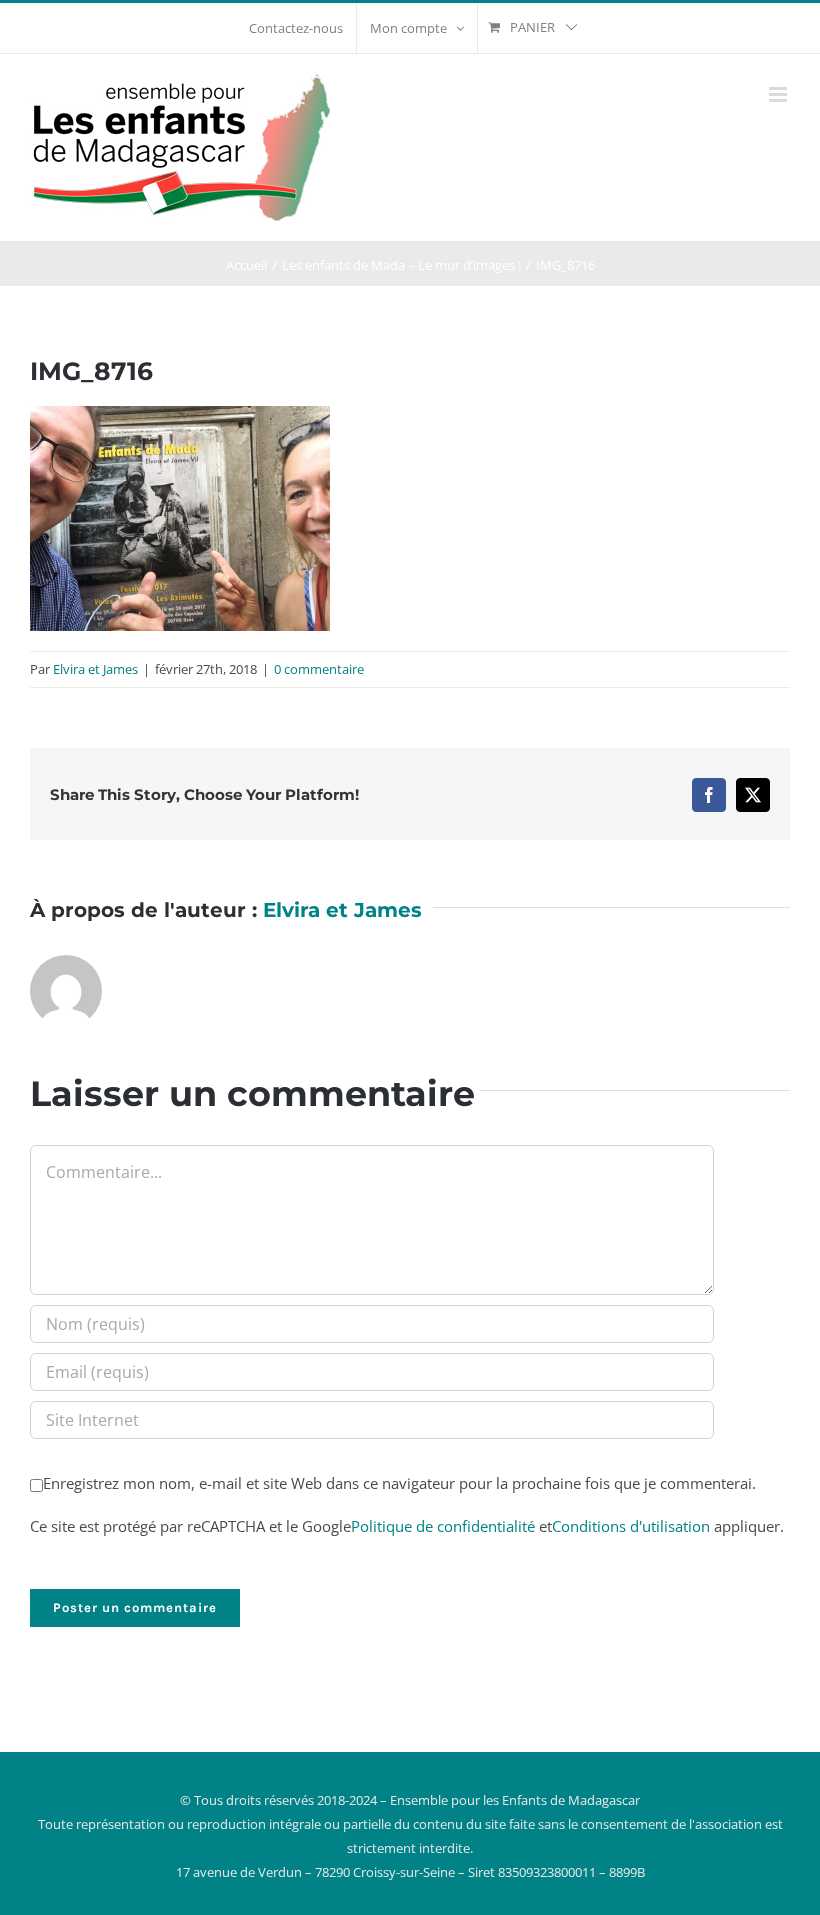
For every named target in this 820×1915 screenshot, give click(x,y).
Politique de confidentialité (443, 1526)
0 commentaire (319, 669)
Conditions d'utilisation (631, 1526)
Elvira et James (95, 669)
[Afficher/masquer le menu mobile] (779, 94)
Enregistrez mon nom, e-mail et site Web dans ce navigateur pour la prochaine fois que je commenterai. (399, 1483)
